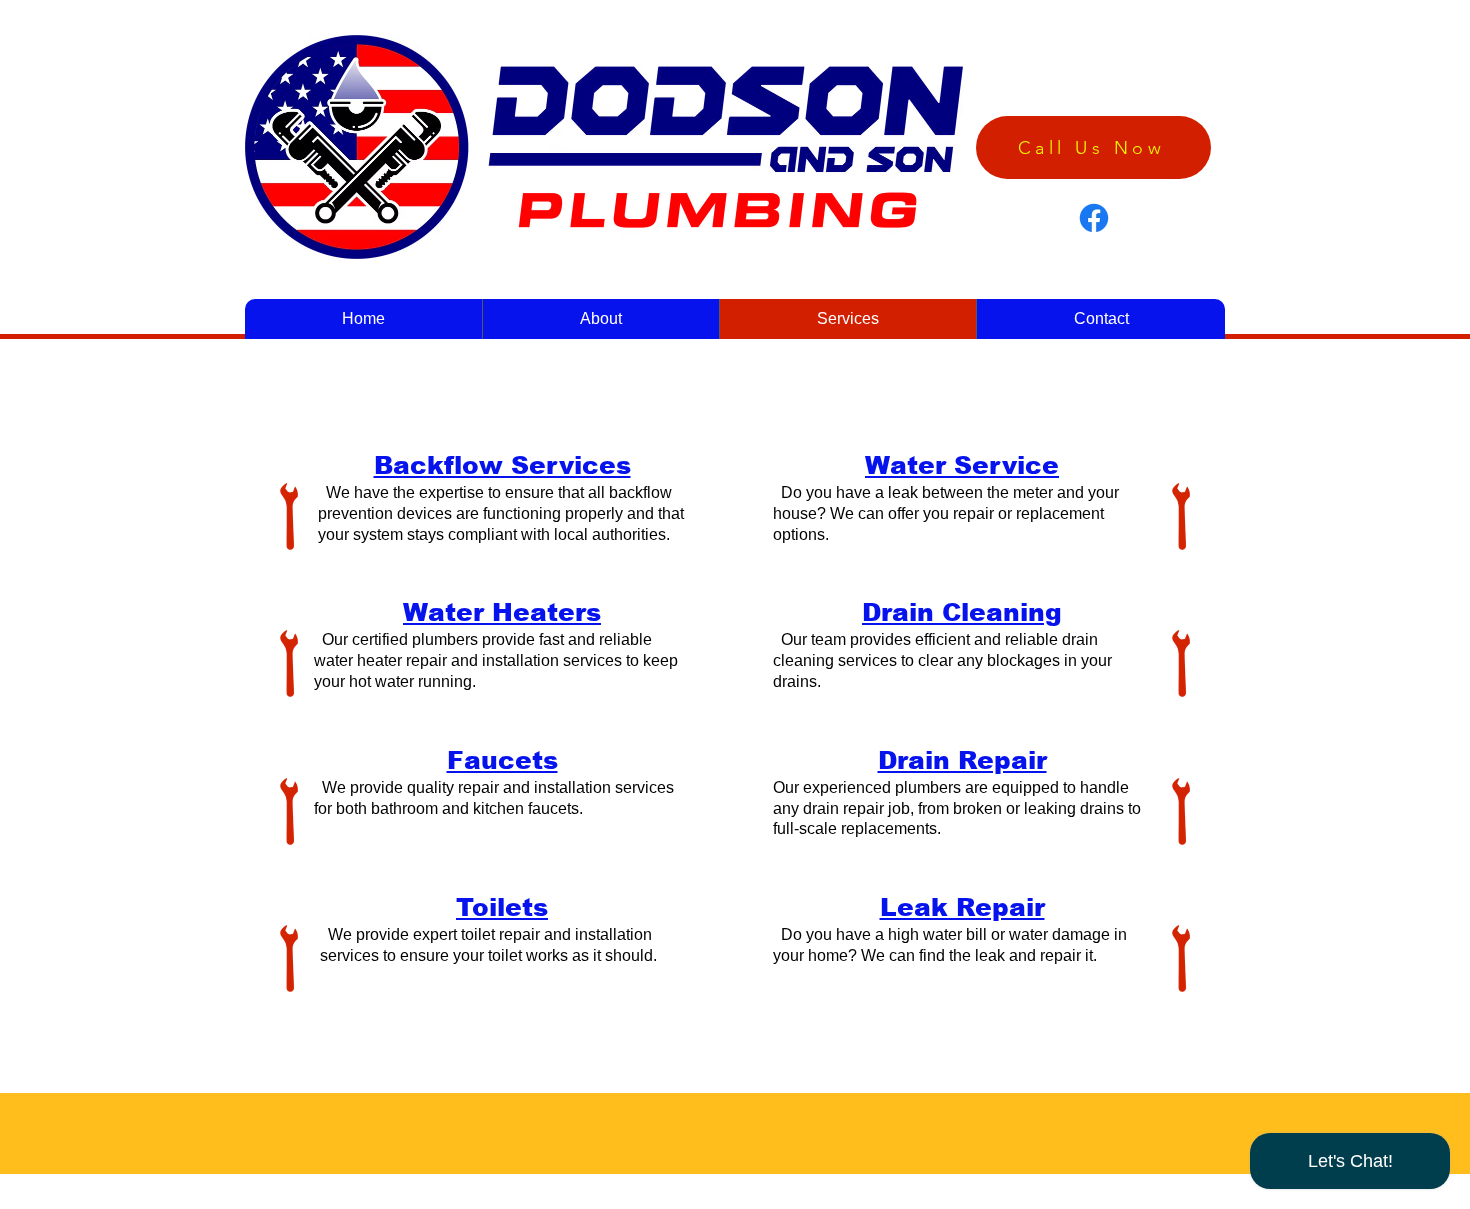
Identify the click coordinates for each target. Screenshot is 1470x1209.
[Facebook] (1094, 218)
